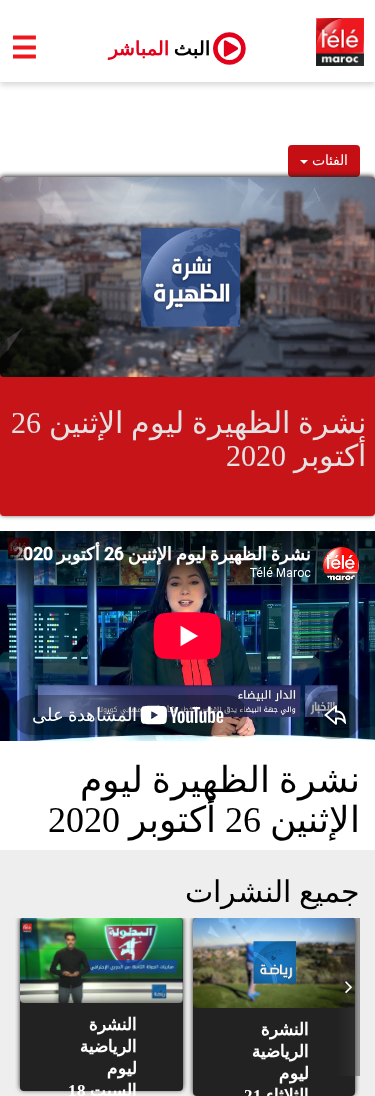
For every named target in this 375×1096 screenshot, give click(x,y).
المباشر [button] (151, 48)
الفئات (328, 160)
